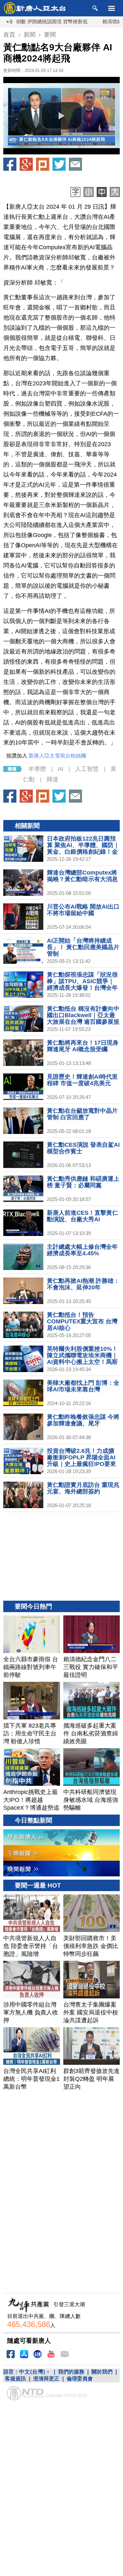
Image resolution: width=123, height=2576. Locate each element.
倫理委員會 (80, 2379)
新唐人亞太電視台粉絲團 (57, 756)
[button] (62, 116)
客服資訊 (15, 2379)
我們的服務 (71, 2372)
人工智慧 (87, 769)
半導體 (37, 769)
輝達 (52, 779)
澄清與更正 (46, 2379)
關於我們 (102, 2372)
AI (61, 769)
